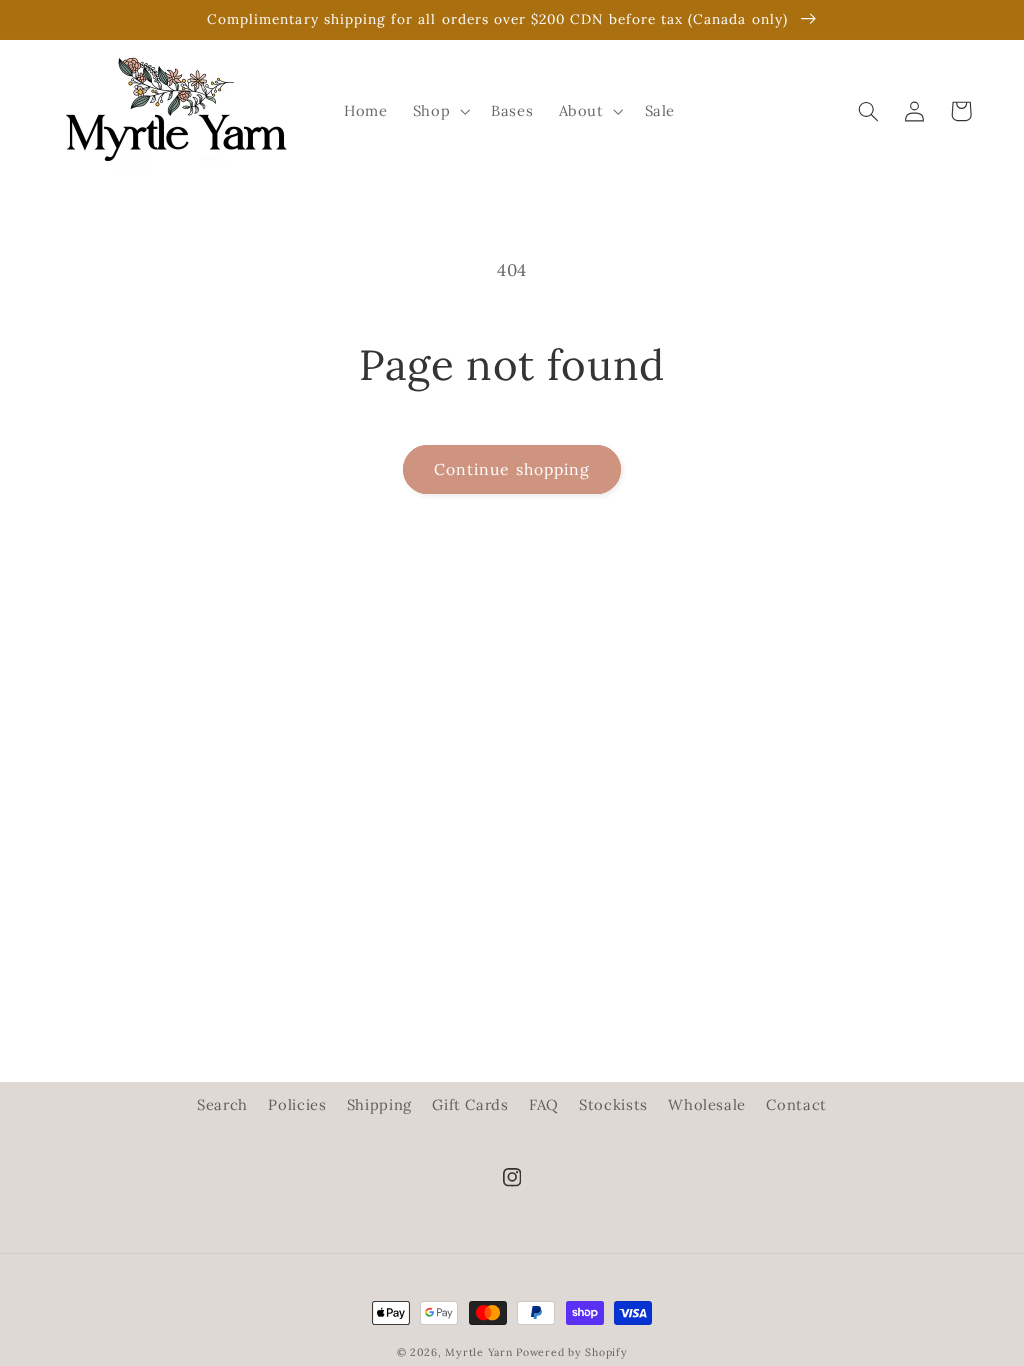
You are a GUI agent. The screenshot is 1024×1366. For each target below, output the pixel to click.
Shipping (379, 1104)
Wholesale (707, 1104)
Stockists (613, 1104)
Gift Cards (470, 1104)
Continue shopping (512, 469)
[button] (439, 111)
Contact (796, 1104)
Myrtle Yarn (478, 1352)
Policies (297, 1104)
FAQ (544, 1104)
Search (222, 1104)
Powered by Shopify (571, 1352)
